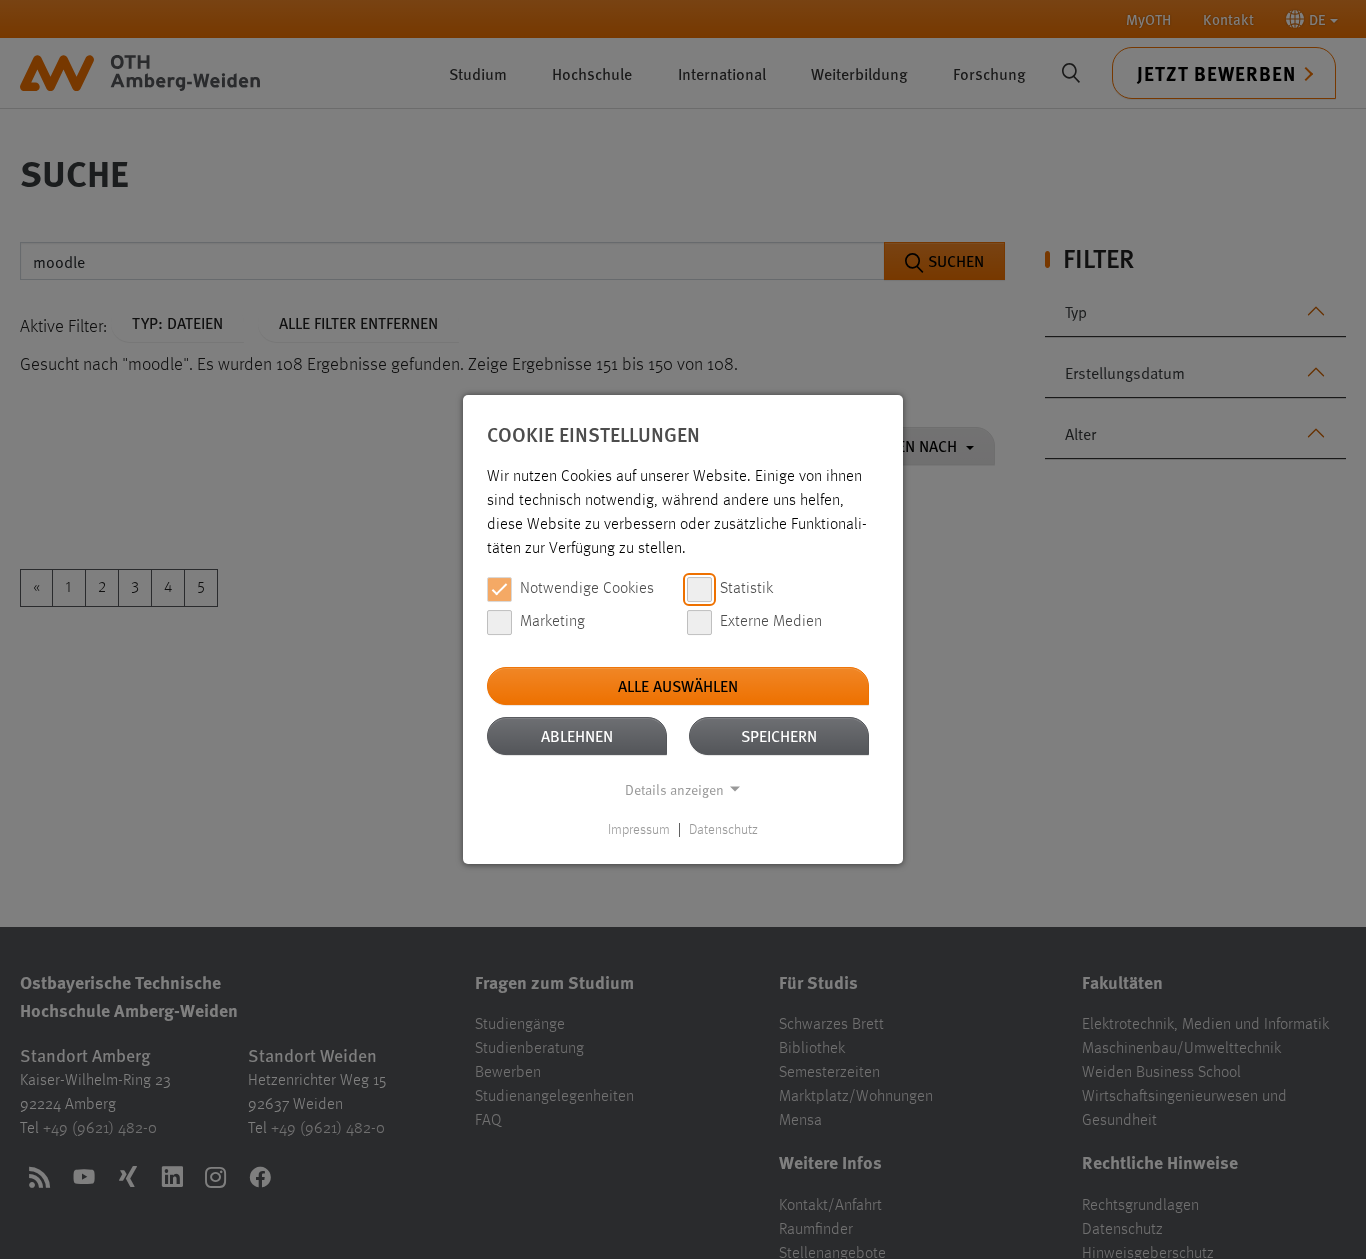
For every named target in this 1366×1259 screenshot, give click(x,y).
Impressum (639, 830)
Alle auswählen (678, 685)
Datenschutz (723, 830)
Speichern (779, 735)
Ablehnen (577, 735)
